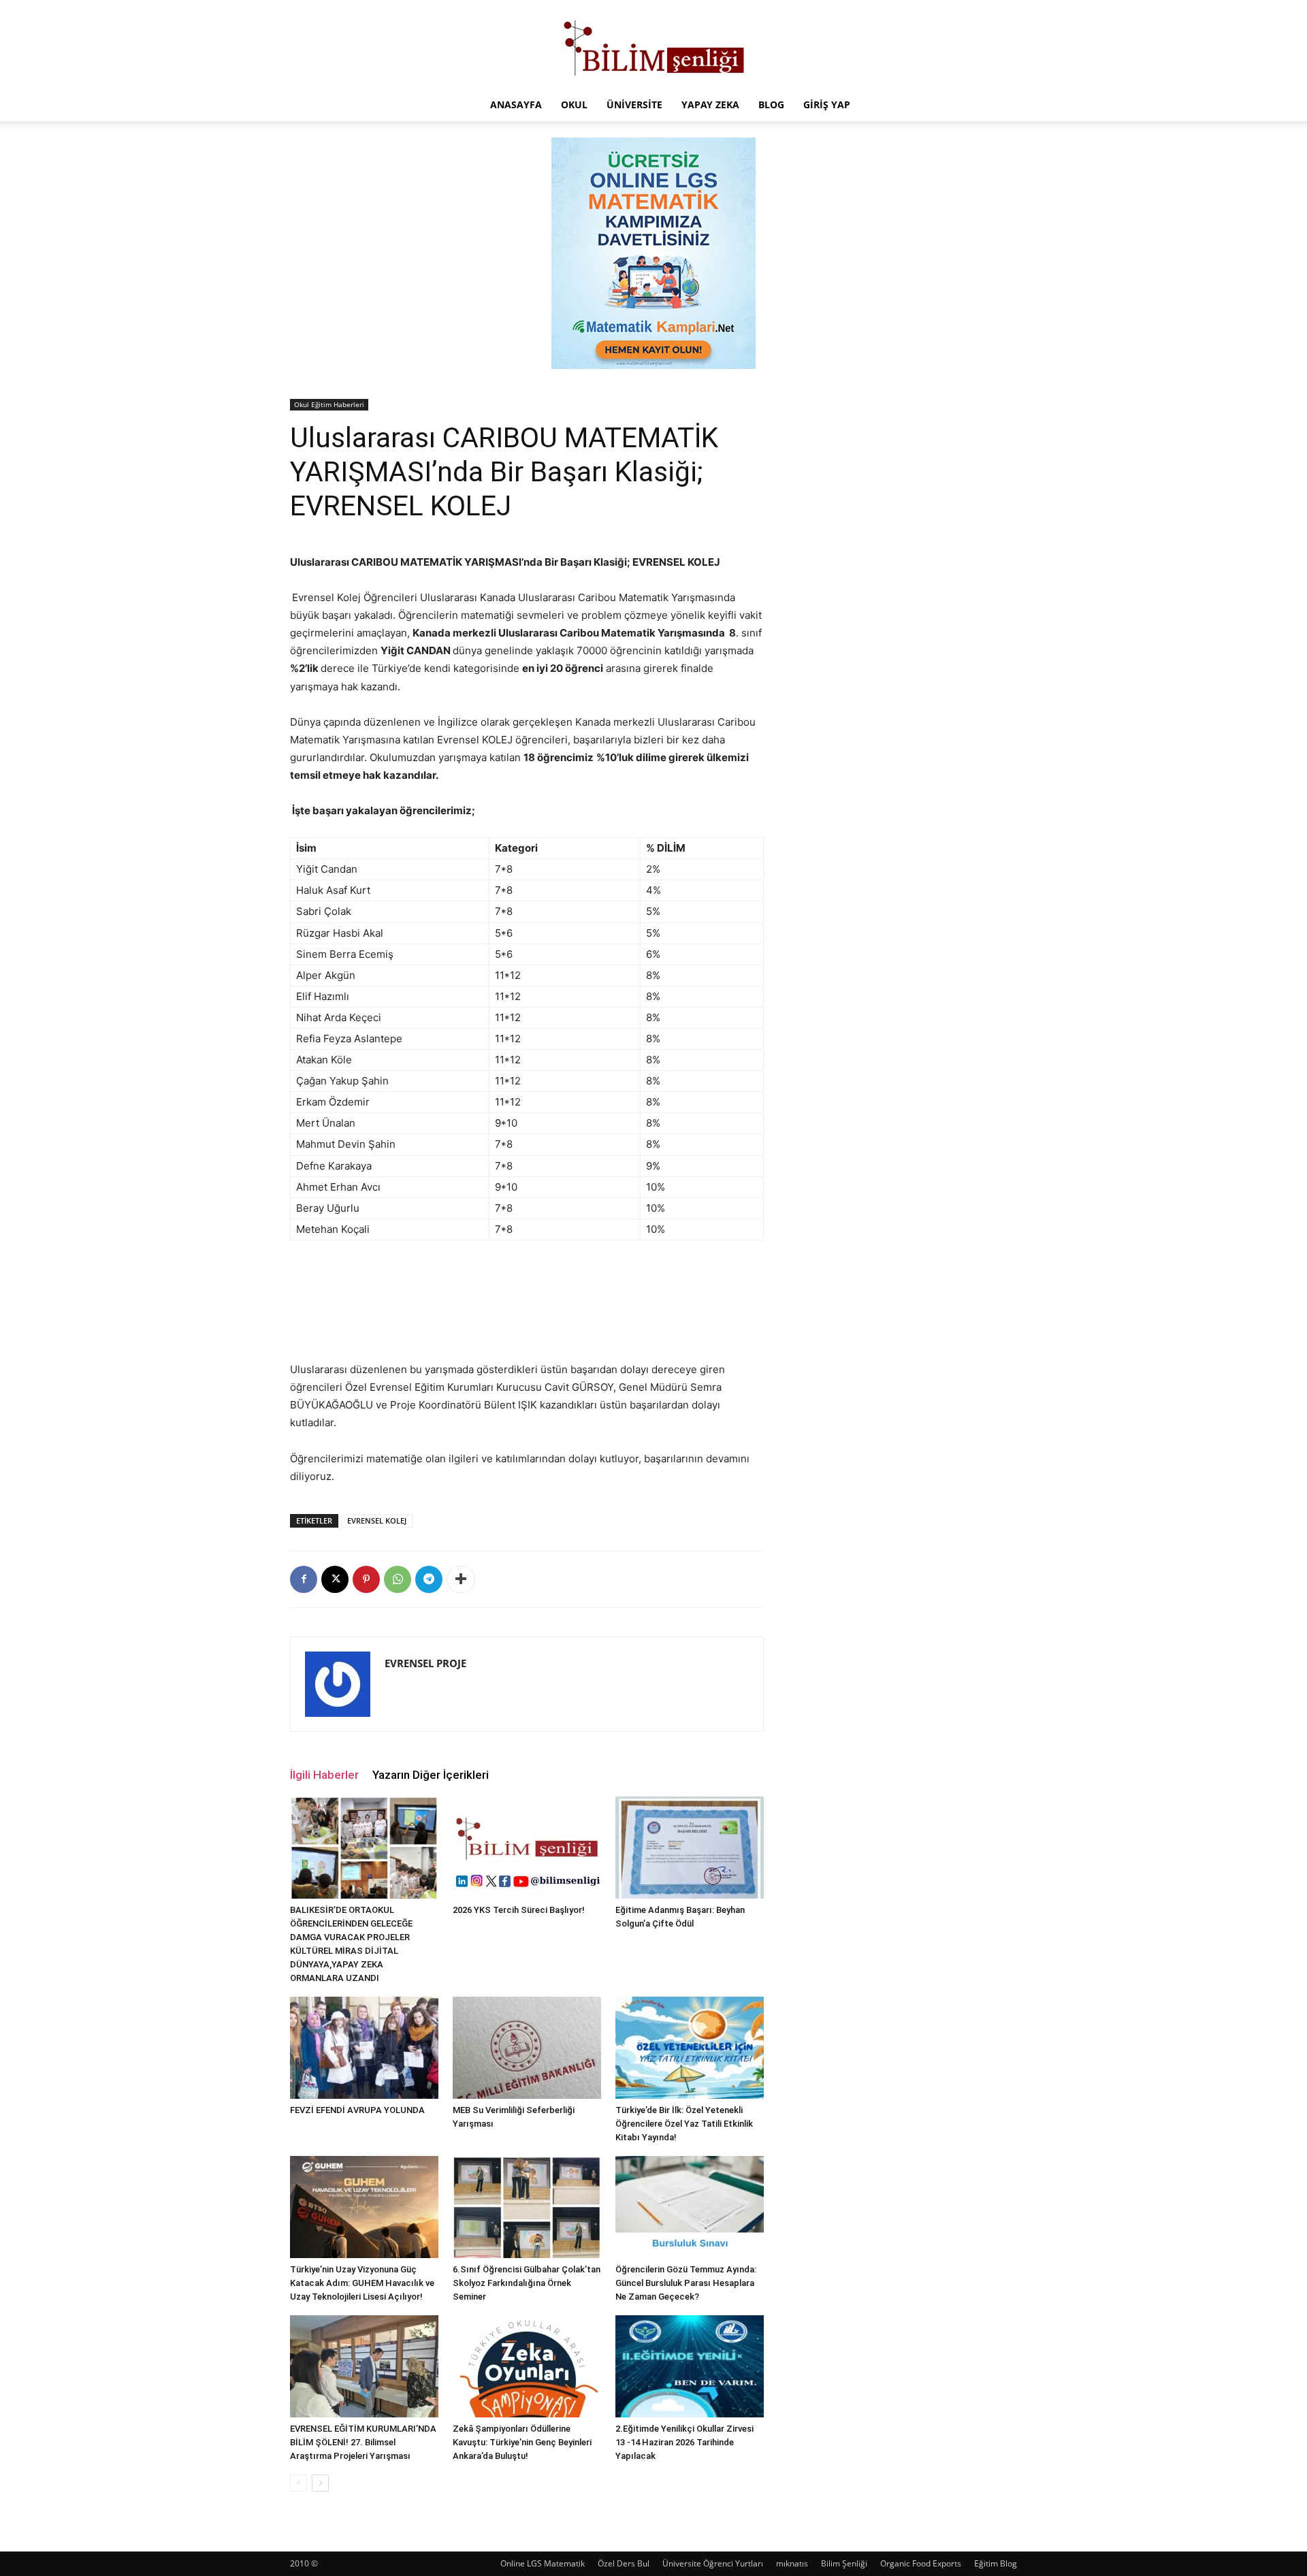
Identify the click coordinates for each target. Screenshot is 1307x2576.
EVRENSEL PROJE (425, 1663)
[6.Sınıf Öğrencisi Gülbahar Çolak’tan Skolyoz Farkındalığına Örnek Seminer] (527, 2207)
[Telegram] (429, 1579)
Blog (771, 104)
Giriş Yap (827, 104)
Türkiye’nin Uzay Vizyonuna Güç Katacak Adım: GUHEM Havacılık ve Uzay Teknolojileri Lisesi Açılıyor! (362, 2283)
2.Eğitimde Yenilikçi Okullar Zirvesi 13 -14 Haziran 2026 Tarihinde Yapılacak (684, 2442)
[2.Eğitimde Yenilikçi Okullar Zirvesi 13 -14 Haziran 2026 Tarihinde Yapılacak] (690, 2366)
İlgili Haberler (324, 1775)
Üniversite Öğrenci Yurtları (713, 2563)
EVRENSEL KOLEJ (377, 1520)
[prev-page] (298, 2483)
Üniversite (634, 104)
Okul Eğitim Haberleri (329, 404)
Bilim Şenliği (844, 2563)
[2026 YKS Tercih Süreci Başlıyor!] (527, 1848)
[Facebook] (304, 1579)
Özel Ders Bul (624, 2563)
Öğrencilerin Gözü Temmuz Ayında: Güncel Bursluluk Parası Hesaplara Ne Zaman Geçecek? (686, 2283)
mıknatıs (792, 2563)
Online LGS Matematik (543, 2563)
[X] (335, 1579)
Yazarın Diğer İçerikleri (431, 1775)
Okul (574, 104)
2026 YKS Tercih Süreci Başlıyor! (519, 1910)
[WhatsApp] (398, 1579)
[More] (461, 1579)
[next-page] (320, 2483)
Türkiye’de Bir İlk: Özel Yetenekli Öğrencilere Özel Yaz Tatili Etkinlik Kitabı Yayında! (684, 2124)
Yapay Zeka (710, 104)
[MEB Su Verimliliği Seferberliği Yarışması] (527, 2048)
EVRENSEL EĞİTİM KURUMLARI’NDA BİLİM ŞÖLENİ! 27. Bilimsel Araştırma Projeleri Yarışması (363, 2442)
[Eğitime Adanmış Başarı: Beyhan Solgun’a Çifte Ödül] (690, 1848)
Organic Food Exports (921, 2563)
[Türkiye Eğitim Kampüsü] (653, 45)
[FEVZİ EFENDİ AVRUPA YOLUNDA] (364, 2048)
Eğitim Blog (996, 2563)
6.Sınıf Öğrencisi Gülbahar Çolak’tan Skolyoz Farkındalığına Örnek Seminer (527, 2283)
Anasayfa (516, 104)
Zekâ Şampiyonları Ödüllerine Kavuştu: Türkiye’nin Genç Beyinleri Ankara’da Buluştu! (522, 2442)
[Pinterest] (366, 1579)
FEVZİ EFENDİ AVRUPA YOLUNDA (357, 2110)
